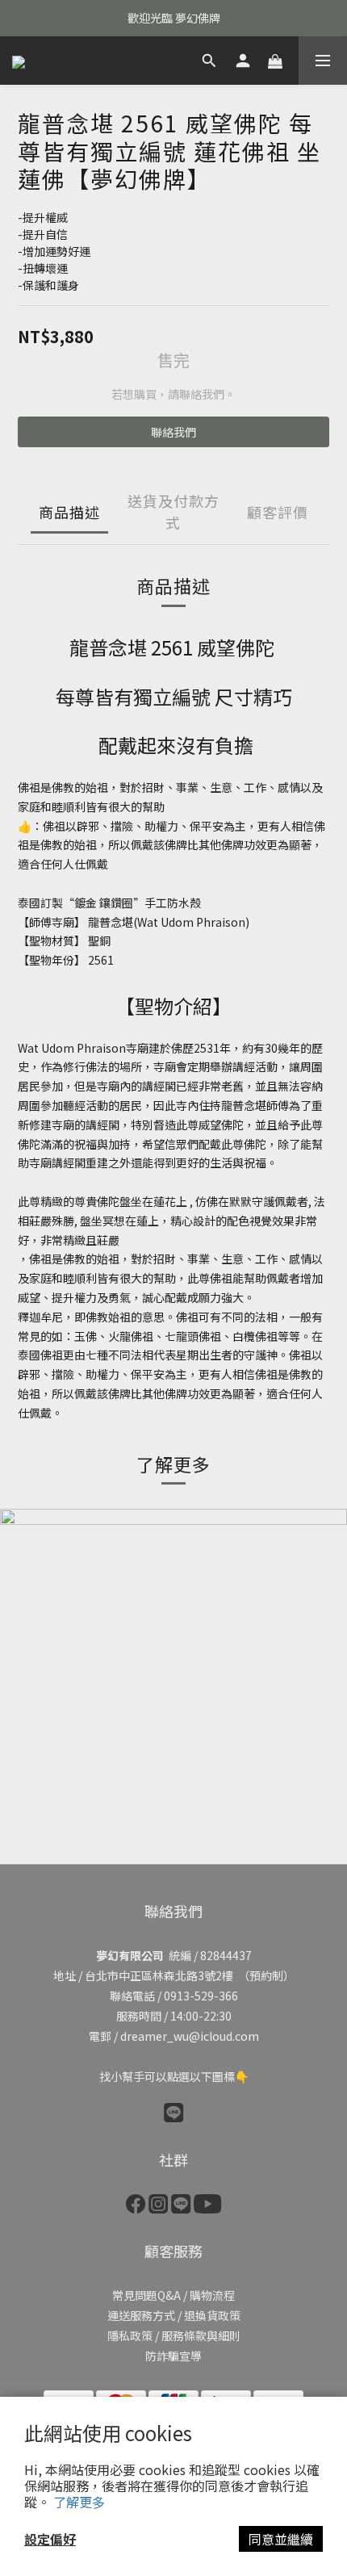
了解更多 (79, 2502)
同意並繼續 (281, 2539)
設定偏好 (50, 2539)
